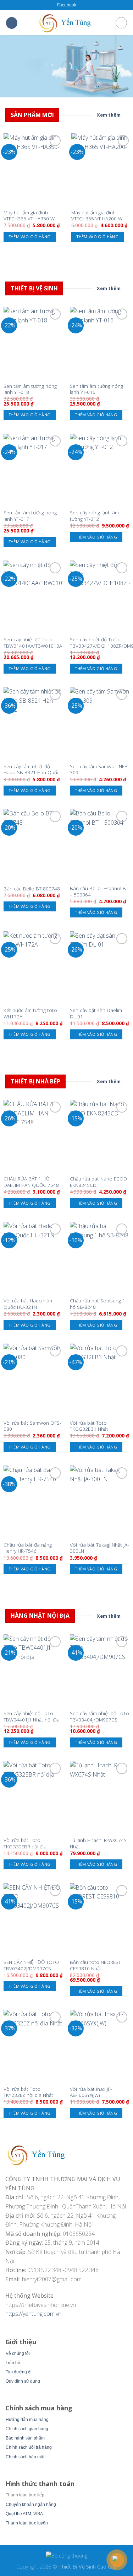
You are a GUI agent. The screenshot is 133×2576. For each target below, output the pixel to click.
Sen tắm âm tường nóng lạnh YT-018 (30, 389)
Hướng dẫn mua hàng (27, 2420)
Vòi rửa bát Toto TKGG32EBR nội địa (25, 1843)
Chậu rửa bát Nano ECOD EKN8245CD (98, 1182)
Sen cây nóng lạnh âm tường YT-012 (94, 516)
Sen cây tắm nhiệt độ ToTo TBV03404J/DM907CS (99, 1716)
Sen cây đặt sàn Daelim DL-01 (96, 1013)
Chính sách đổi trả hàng (29, 2447)
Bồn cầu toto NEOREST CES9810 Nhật (95, 1965)
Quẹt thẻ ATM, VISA (24, 2514)
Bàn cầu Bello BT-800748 (32, 889)
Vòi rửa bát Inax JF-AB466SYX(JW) (91, 2092)
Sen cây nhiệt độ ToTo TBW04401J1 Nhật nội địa (32, 1716)
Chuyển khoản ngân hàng (31, 2505)
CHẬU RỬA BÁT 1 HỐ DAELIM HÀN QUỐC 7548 (31, 1182)
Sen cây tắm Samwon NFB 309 (99, 769)
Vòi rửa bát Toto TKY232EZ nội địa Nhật (28, 2092)
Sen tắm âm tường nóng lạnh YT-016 (96, 389)
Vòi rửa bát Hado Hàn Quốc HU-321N (28, 1304)
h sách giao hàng (32, 2429)
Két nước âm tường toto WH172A (30, 1013)
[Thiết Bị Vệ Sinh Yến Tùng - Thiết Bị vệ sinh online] (67, 23)
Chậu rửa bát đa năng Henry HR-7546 (28, 1548)
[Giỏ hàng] (121, 23)
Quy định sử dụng (23, 2381)
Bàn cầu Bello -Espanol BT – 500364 (99, 891)
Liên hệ (13, 2363)
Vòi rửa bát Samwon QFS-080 (32, 1426)
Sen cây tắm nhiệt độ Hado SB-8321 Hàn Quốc (32, 769)
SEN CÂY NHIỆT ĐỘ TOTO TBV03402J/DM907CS (31, 1965)
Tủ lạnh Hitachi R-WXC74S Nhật (98, 1843)
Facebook (67, 5)
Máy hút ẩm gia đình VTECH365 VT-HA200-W (97, 216)
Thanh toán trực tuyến (27, 2523)
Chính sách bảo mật (25, 2457)
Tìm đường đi (19, 2372)
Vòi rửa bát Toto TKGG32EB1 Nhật (89, 1426)
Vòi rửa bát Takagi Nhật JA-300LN (99, 1548)
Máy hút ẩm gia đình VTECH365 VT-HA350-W (29, 216)
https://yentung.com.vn (33, 2314)
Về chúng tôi (18, 2353)
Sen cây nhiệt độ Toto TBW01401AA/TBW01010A (33, 642)
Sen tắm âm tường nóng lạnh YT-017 (30, 516)
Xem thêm (109, 115)
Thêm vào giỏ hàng (30, 237)
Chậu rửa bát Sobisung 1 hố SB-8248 (98, 1304)
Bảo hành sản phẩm (25, 2438)
